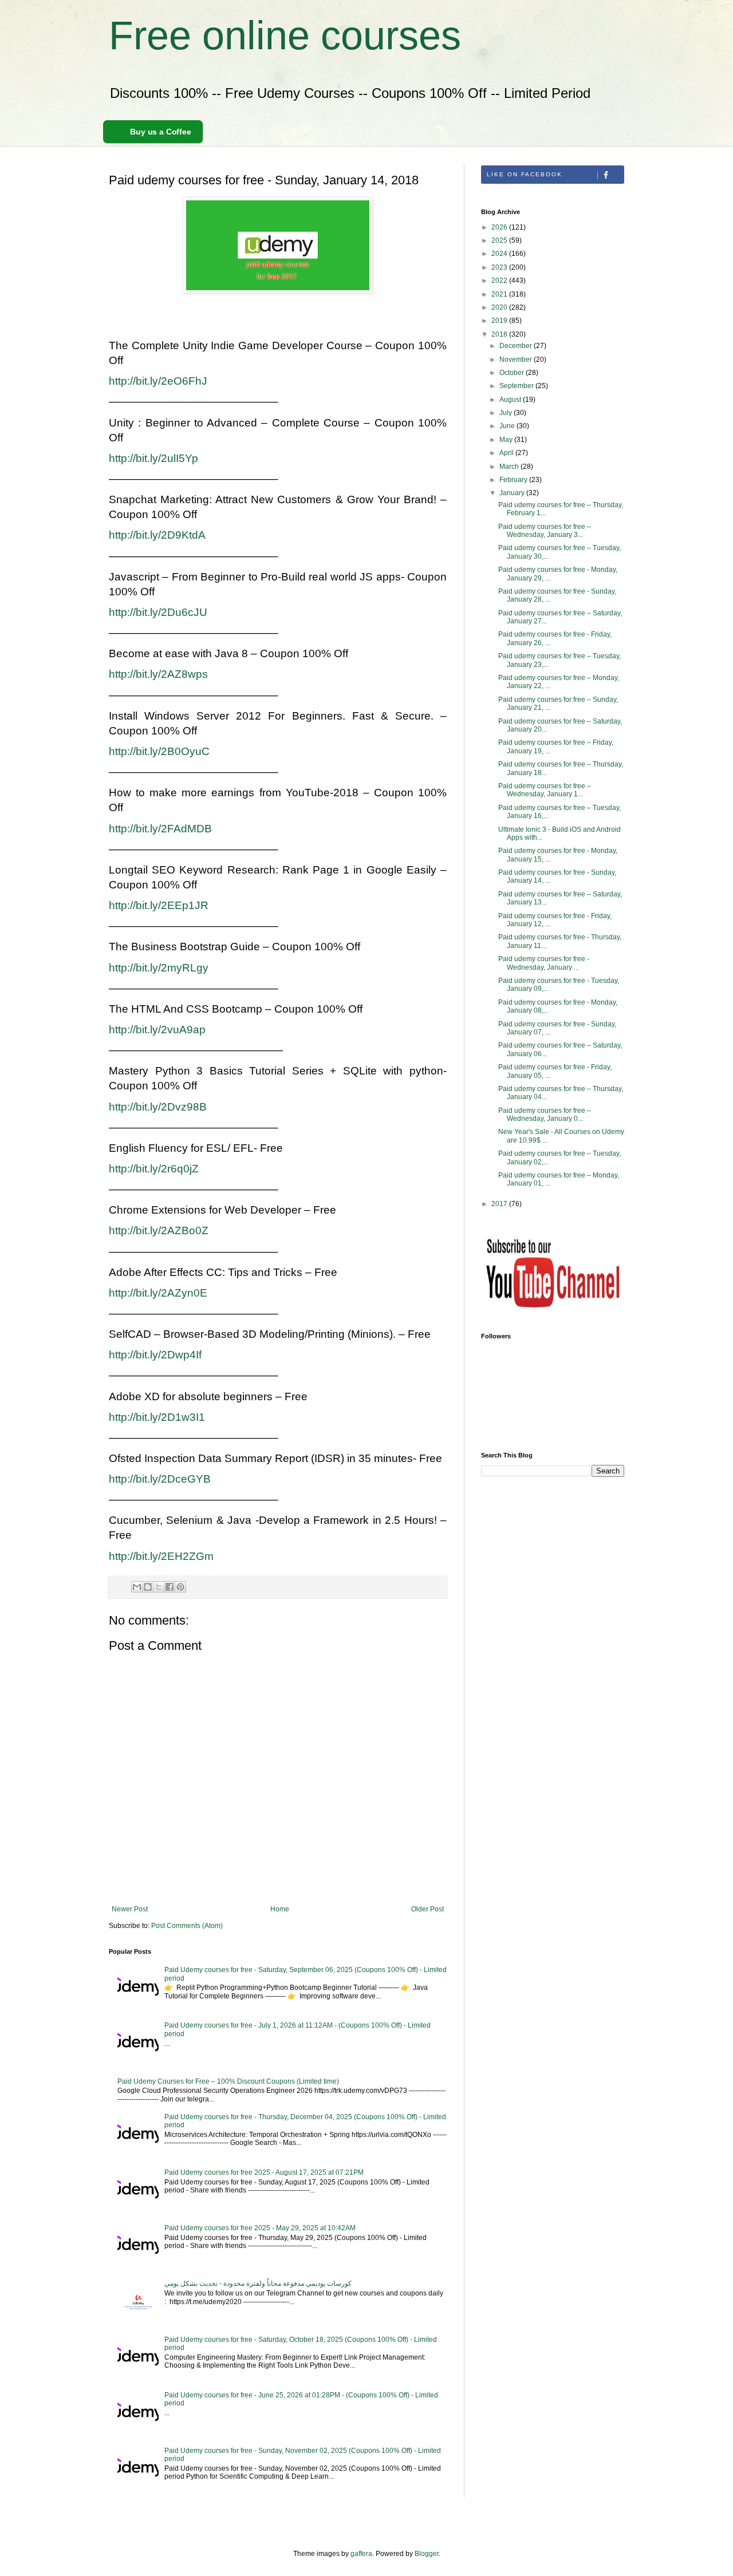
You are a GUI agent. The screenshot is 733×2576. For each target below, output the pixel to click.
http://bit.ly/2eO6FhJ (158, 381)
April (507, 453)
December (517, 346)
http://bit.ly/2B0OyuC (159, 751)
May (507, 440)
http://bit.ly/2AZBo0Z (159, 1230)
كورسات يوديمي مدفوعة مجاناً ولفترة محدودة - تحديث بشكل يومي (258, 2283)
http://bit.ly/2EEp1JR (159, 905)
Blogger (427, 2554)
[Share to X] (159, 1587)
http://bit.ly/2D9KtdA (157, 535)
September (517, 386)
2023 (500, 267)
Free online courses (285, 35)
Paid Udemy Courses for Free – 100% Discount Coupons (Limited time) (228, 2081)
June (508, 426)
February (514, 480)
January (513, 493)
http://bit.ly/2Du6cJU (158, 612)
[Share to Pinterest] (180, 1587)
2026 (500, 227)
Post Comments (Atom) (187, 1926)
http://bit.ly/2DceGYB (160, 1479)
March (510, 467)
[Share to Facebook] (170, 1587)
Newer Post (130, 1909)
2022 (500, 280)
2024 (500, 254)
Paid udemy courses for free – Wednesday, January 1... (545, 790)
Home (280, 1909)
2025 (500, 240)
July (507, 413)
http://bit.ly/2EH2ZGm (161, 1556)
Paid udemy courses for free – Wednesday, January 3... (545, 531)
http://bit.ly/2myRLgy (159, 968)
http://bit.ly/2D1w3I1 (157, 1417)
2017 (500, 1204)
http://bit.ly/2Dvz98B (158, 1107)
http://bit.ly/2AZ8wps (158, 674)
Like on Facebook (525, 174)
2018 (500, 334)
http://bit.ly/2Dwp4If (155, 1355)
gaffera (361, 2554)
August (511, 400)
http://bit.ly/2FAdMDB (160, 829)
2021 (500, 294)
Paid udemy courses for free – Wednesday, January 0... (545, 1115)
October (513, 373)
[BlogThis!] (148, 1587)
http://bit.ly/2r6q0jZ (154, 1169)
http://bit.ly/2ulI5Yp (153, 458)
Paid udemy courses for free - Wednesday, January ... (544, 963)
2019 (500, 321)
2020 (500, 307)
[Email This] (137, 1587)
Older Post (427, 1909)
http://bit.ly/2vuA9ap (157, 1030)
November (517, 359)
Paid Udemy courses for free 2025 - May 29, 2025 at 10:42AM (260, 2228)
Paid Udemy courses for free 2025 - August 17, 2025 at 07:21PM (264, 2172)
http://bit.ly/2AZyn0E (158, 1293)
